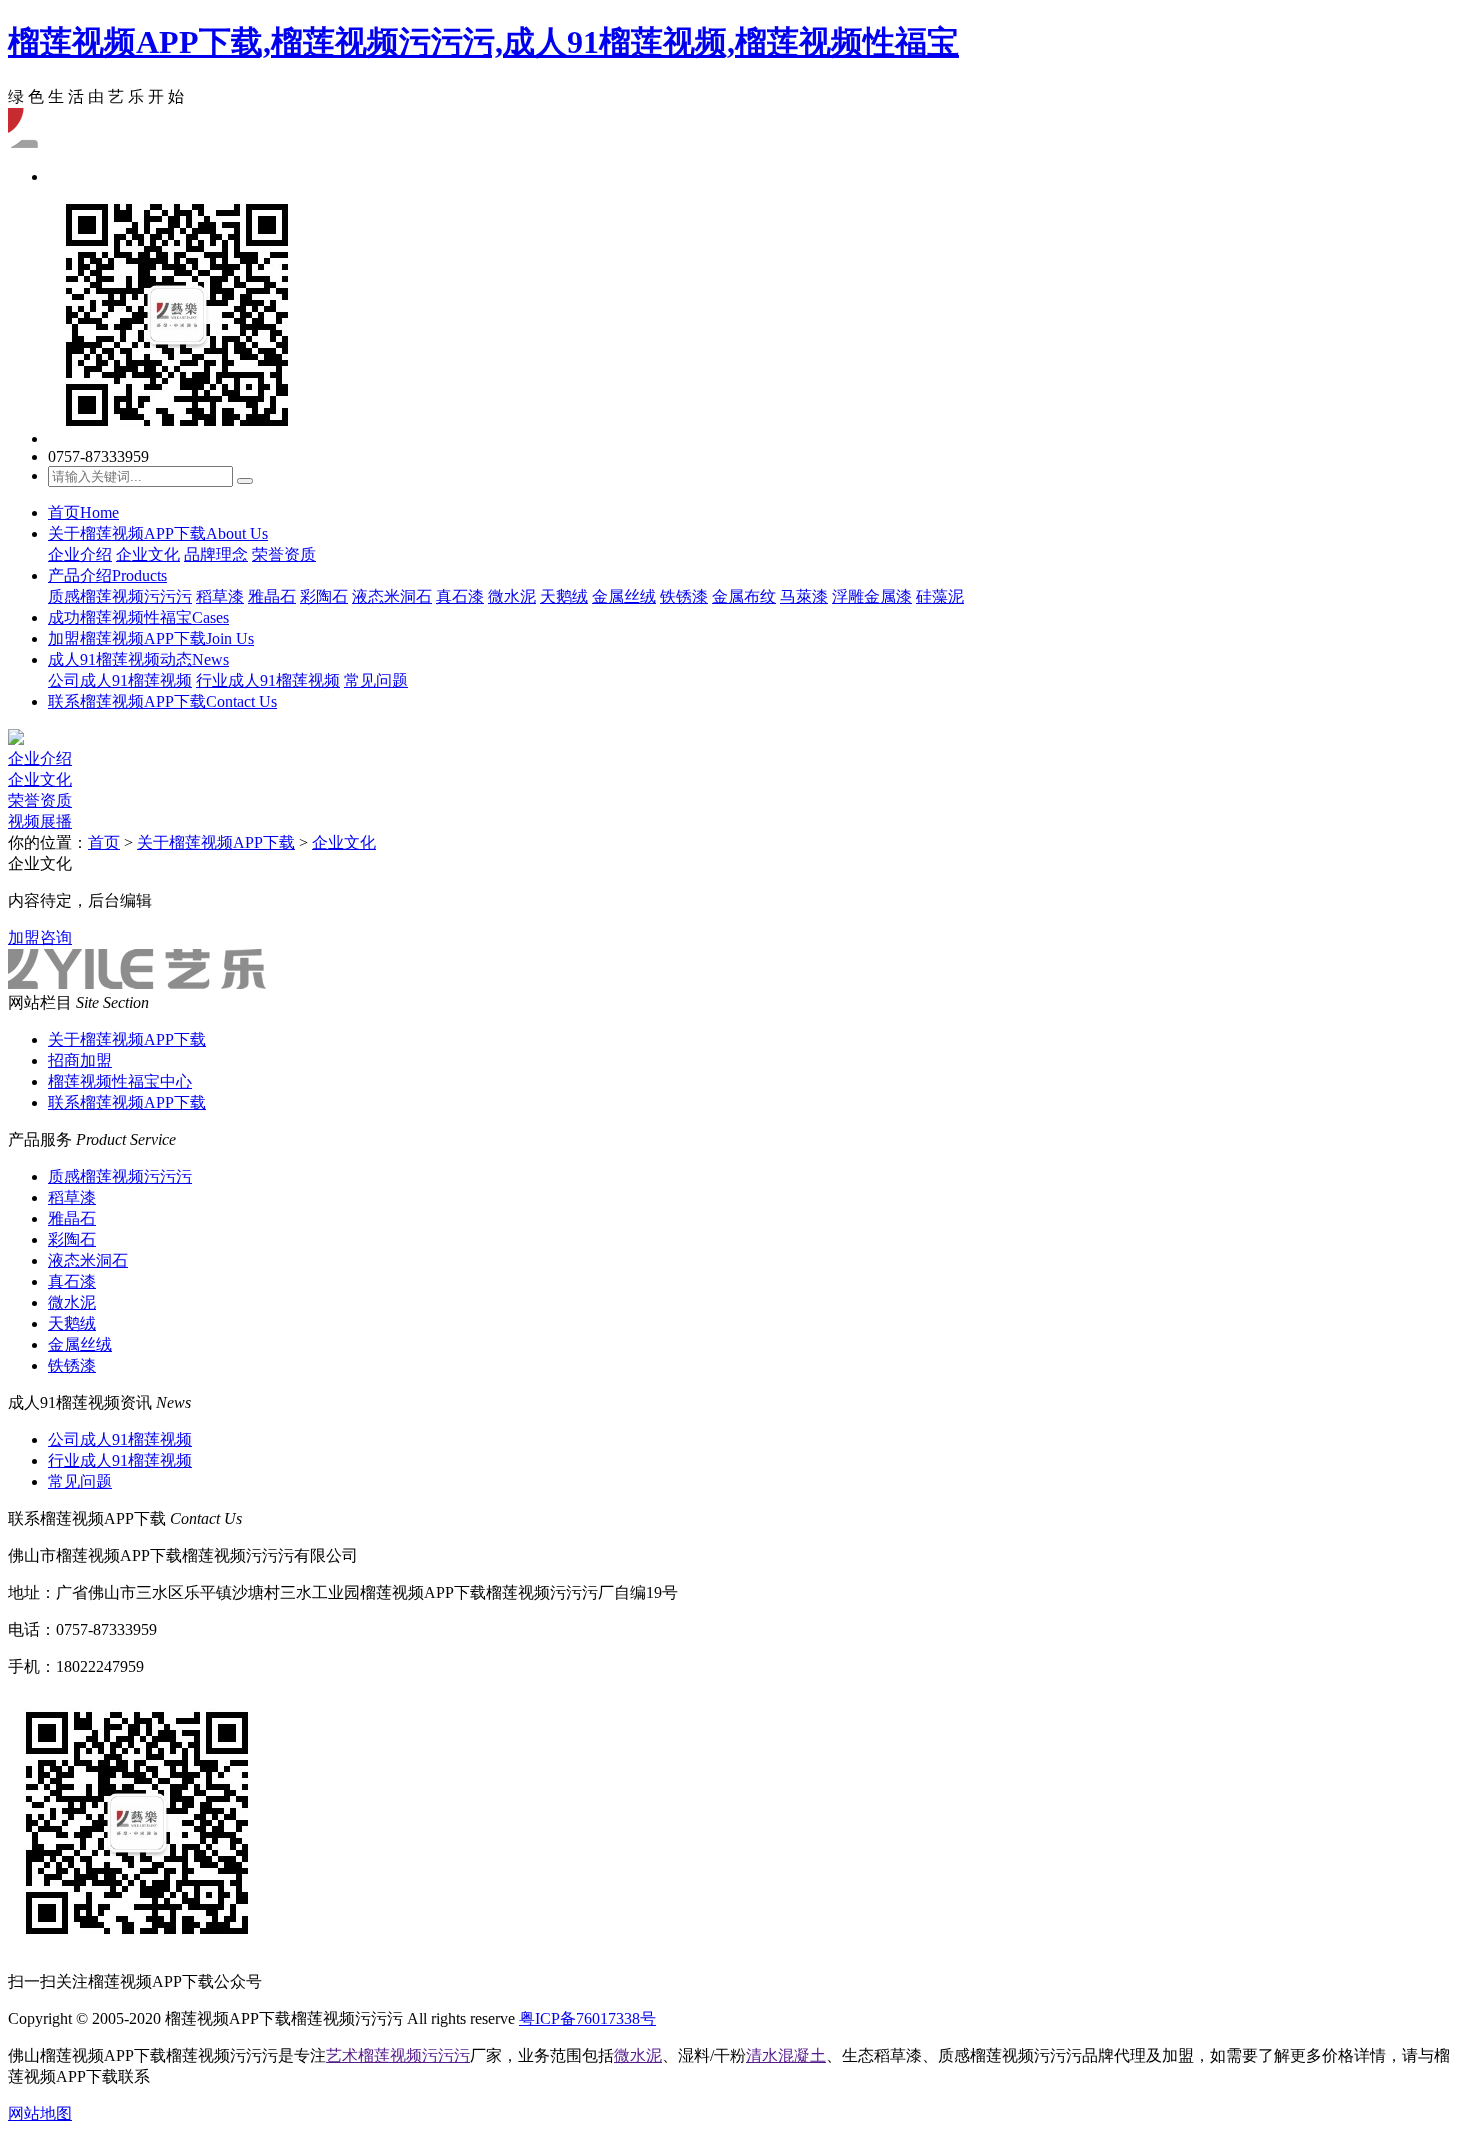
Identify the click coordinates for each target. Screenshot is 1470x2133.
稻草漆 (220, 596)
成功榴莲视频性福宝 (138, 617)
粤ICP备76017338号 (587, 2018)
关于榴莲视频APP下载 (158, 533)
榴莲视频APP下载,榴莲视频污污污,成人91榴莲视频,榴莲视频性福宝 (483, 42)
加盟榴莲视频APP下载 (151, 638)
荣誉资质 (284, 554)
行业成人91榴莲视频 (268, 680)
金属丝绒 (624, 596)
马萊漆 (804, 596)
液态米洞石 (392, 596)
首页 (83, 512)
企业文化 (148, 554)
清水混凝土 (786, 2055)
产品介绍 (107, 575)
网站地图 (40, 2113)
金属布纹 (744, 596)
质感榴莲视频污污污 (120, 596)
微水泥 (512, 596)
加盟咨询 (40, 937)
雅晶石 (272, 596)
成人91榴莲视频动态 (138, 659)
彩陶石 (324, 596)
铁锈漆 (684, 596)
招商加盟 (80, 1060)
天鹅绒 (564, 596)
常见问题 (376, 680)
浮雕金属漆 (872, 596)
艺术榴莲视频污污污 (398, 2055)
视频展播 (40, 821)
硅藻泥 (940, 596)
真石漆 (460, 596)
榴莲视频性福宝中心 (120, 1081)
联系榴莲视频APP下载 (162, 701)
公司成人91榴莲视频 (120, 680)
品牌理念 (216, 554)
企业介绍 (80, 554)
